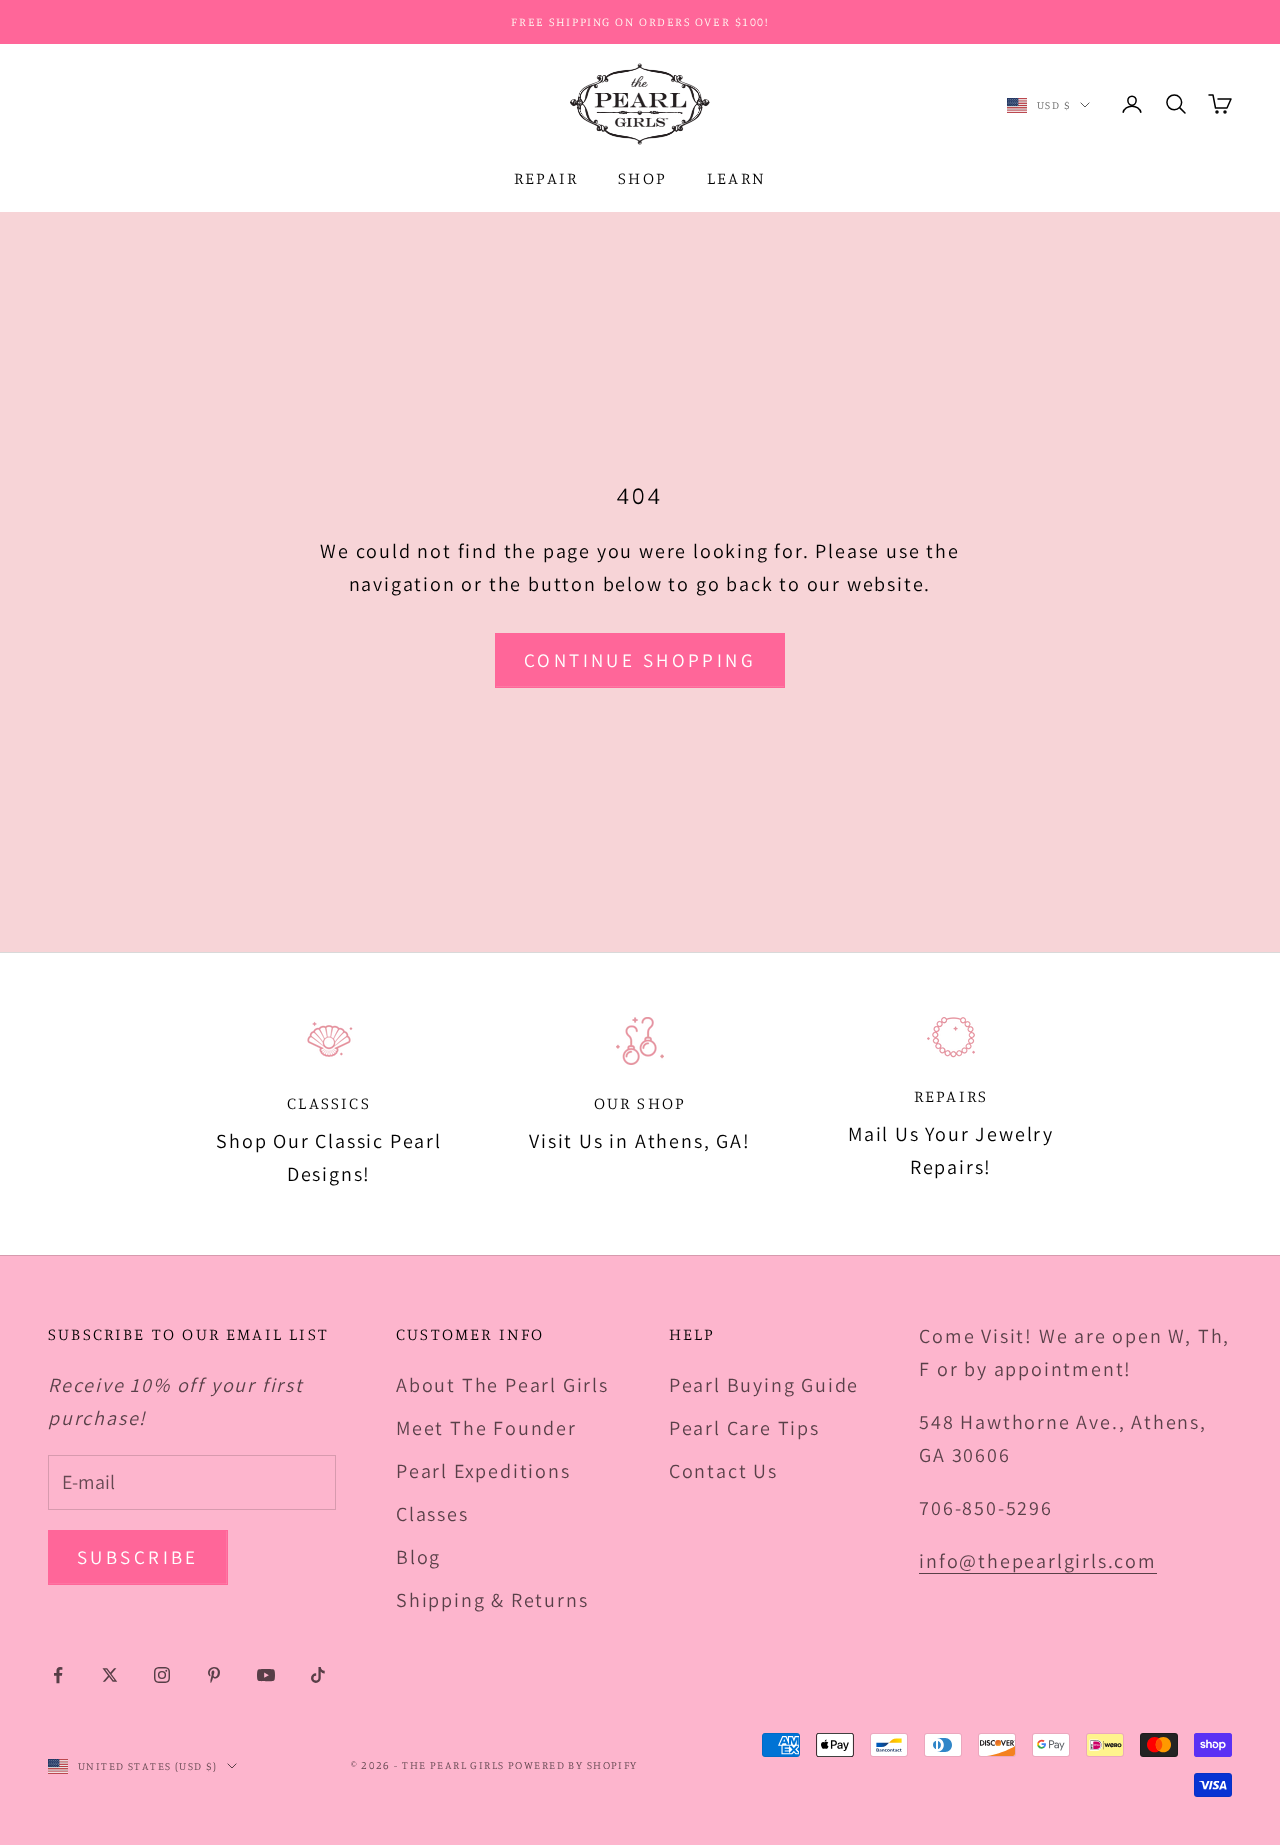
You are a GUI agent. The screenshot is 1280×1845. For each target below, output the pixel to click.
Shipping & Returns (492, 1600)
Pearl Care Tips (744, 1428)
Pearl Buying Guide (764, 1385)
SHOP (642, 178)
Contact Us (723, 1471)
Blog (418, 1557)
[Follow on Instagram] (162, 1675)
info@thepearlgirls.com (1038, 1561)
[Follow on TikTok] (318, 1675)
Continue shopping (640, 660)
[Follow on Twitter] (110, 1675)
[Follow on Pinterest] (214, 1675)
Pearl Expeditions (483, 1471)
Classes (432, 1514)
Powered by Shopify (573, 1765)
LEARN (736, 178)
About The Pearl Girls (502, 1385)
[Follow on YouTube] (266, 1675)
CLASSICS (328, 1103)
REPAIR (546, 178)
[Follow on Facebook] (58, 1675)
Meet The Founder (486, 1428)
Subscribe (138, 1557)
